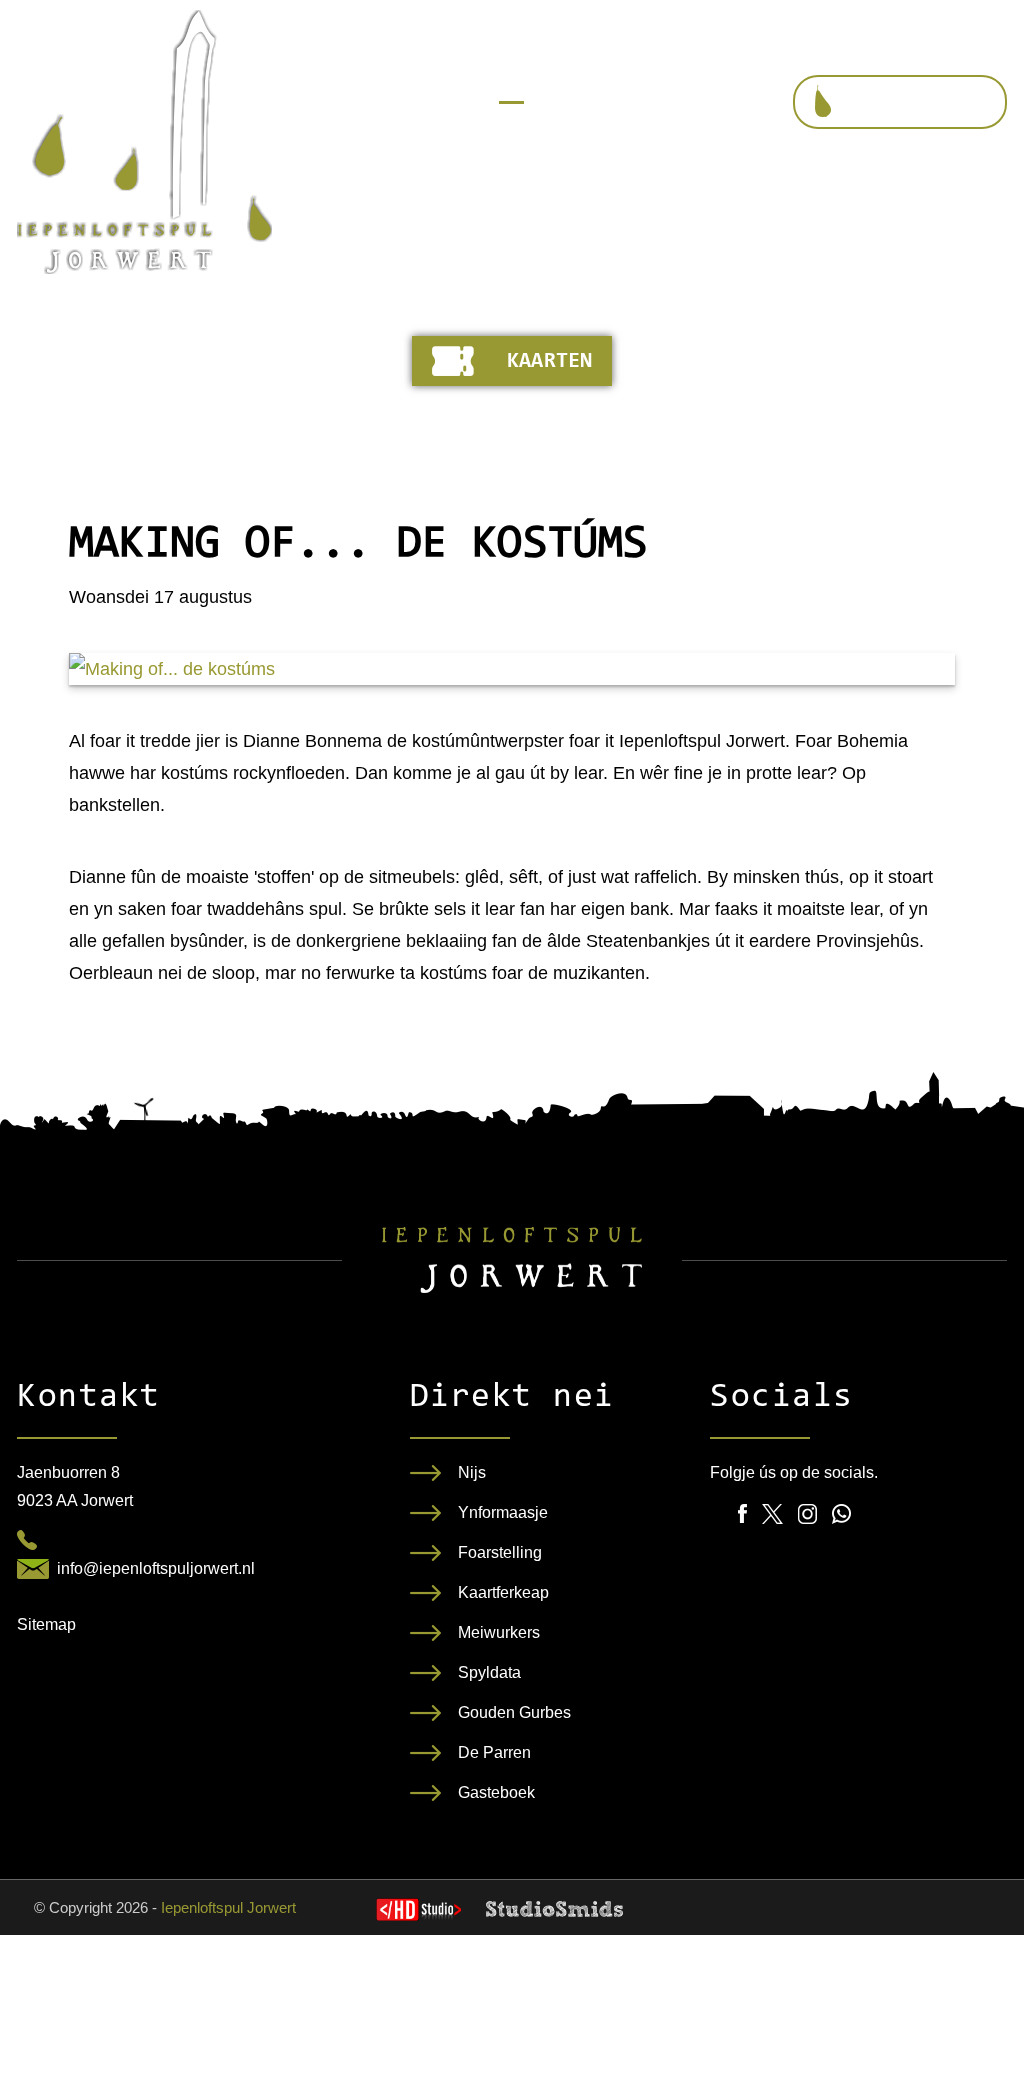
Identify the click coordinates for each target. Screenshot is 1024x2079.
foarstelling (918, 103)
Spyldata (489, 1672)
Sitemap (46, 1624)
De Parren (494, 1752)
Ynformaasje (503, 1512)
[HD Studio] (418, 1912)
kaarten (549, 362)
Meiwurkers (499, 1632)
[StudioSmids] (554, 1909)
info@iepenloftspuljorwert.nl (156, 1568)
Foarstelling (500, 1552)
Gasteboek (496, 1792)
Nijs (472, 1472)
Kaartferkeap (503, 1592)
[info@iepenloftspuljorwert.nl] (33, 1569)
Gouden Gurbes (514, 1712)
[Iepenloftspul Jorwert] (144, 142)
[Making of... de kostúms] (512, 669)
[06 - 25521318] (27, 1540)
